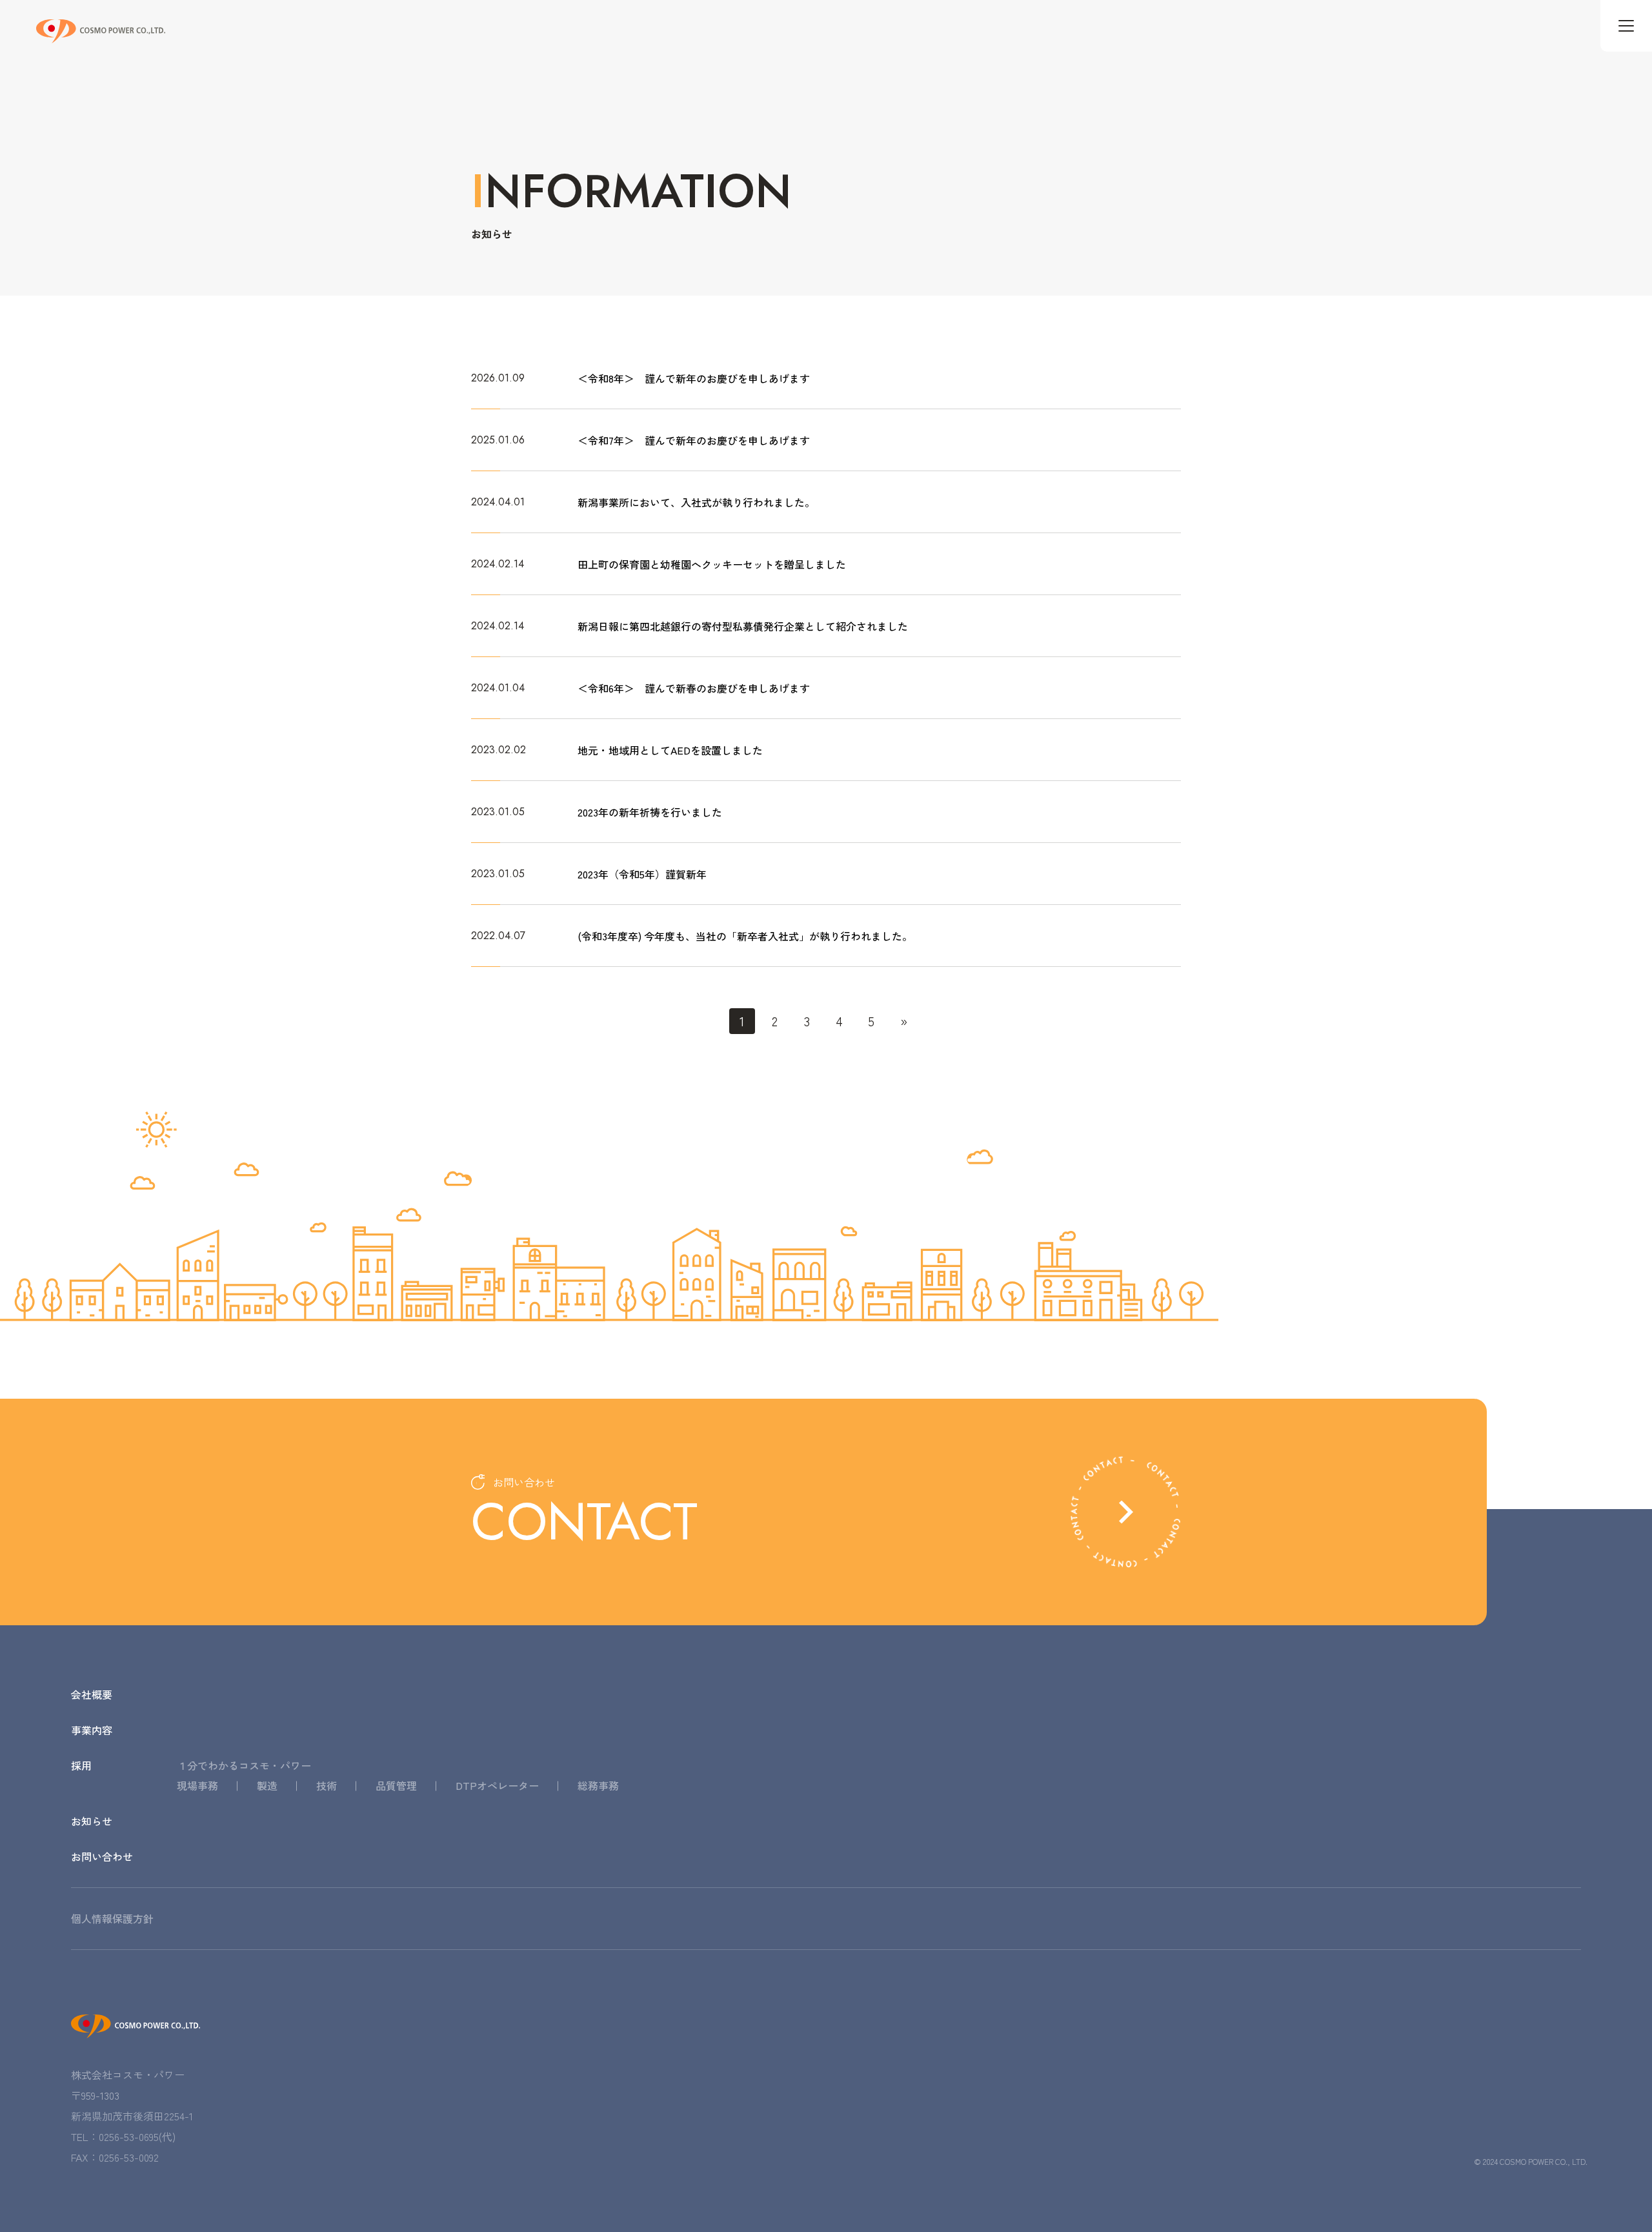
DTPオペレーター (497, 1786)
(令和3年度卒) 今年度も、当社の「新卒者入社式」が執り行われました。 (745, 936)
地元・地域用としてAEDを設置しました (670, 750)
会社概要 (92, 1695)
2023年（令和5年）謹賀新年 (642, 874)
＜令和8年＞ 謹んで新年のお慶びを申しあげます (694, 378)
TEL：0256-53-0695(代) (123, 2136)
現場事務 (197, 1786)
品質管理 (396, 1786)
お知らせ (92, 1821)
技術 (327, 1786)
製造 (267, 1786)
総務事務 (598, 1786)
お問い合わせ (102, 1857)
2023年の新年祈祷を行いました (650, 812)
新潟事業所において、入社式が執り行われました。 (696, 502)
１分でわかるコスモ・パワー (244, 1766)
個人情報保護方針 (112, 1919)
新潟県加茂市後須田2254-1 (132, 2116)
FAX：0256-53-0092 (115, 2157)
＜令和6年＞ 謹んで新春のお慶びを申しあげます (694, 688)
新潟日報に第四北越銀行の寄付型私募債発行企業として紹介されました (743, 626)
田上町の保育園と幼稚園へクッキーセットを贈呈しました (712, 564)
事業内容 (92, 1730)
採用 (81, 1766)
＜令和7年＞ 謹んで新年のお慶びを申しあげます (694, 440)
